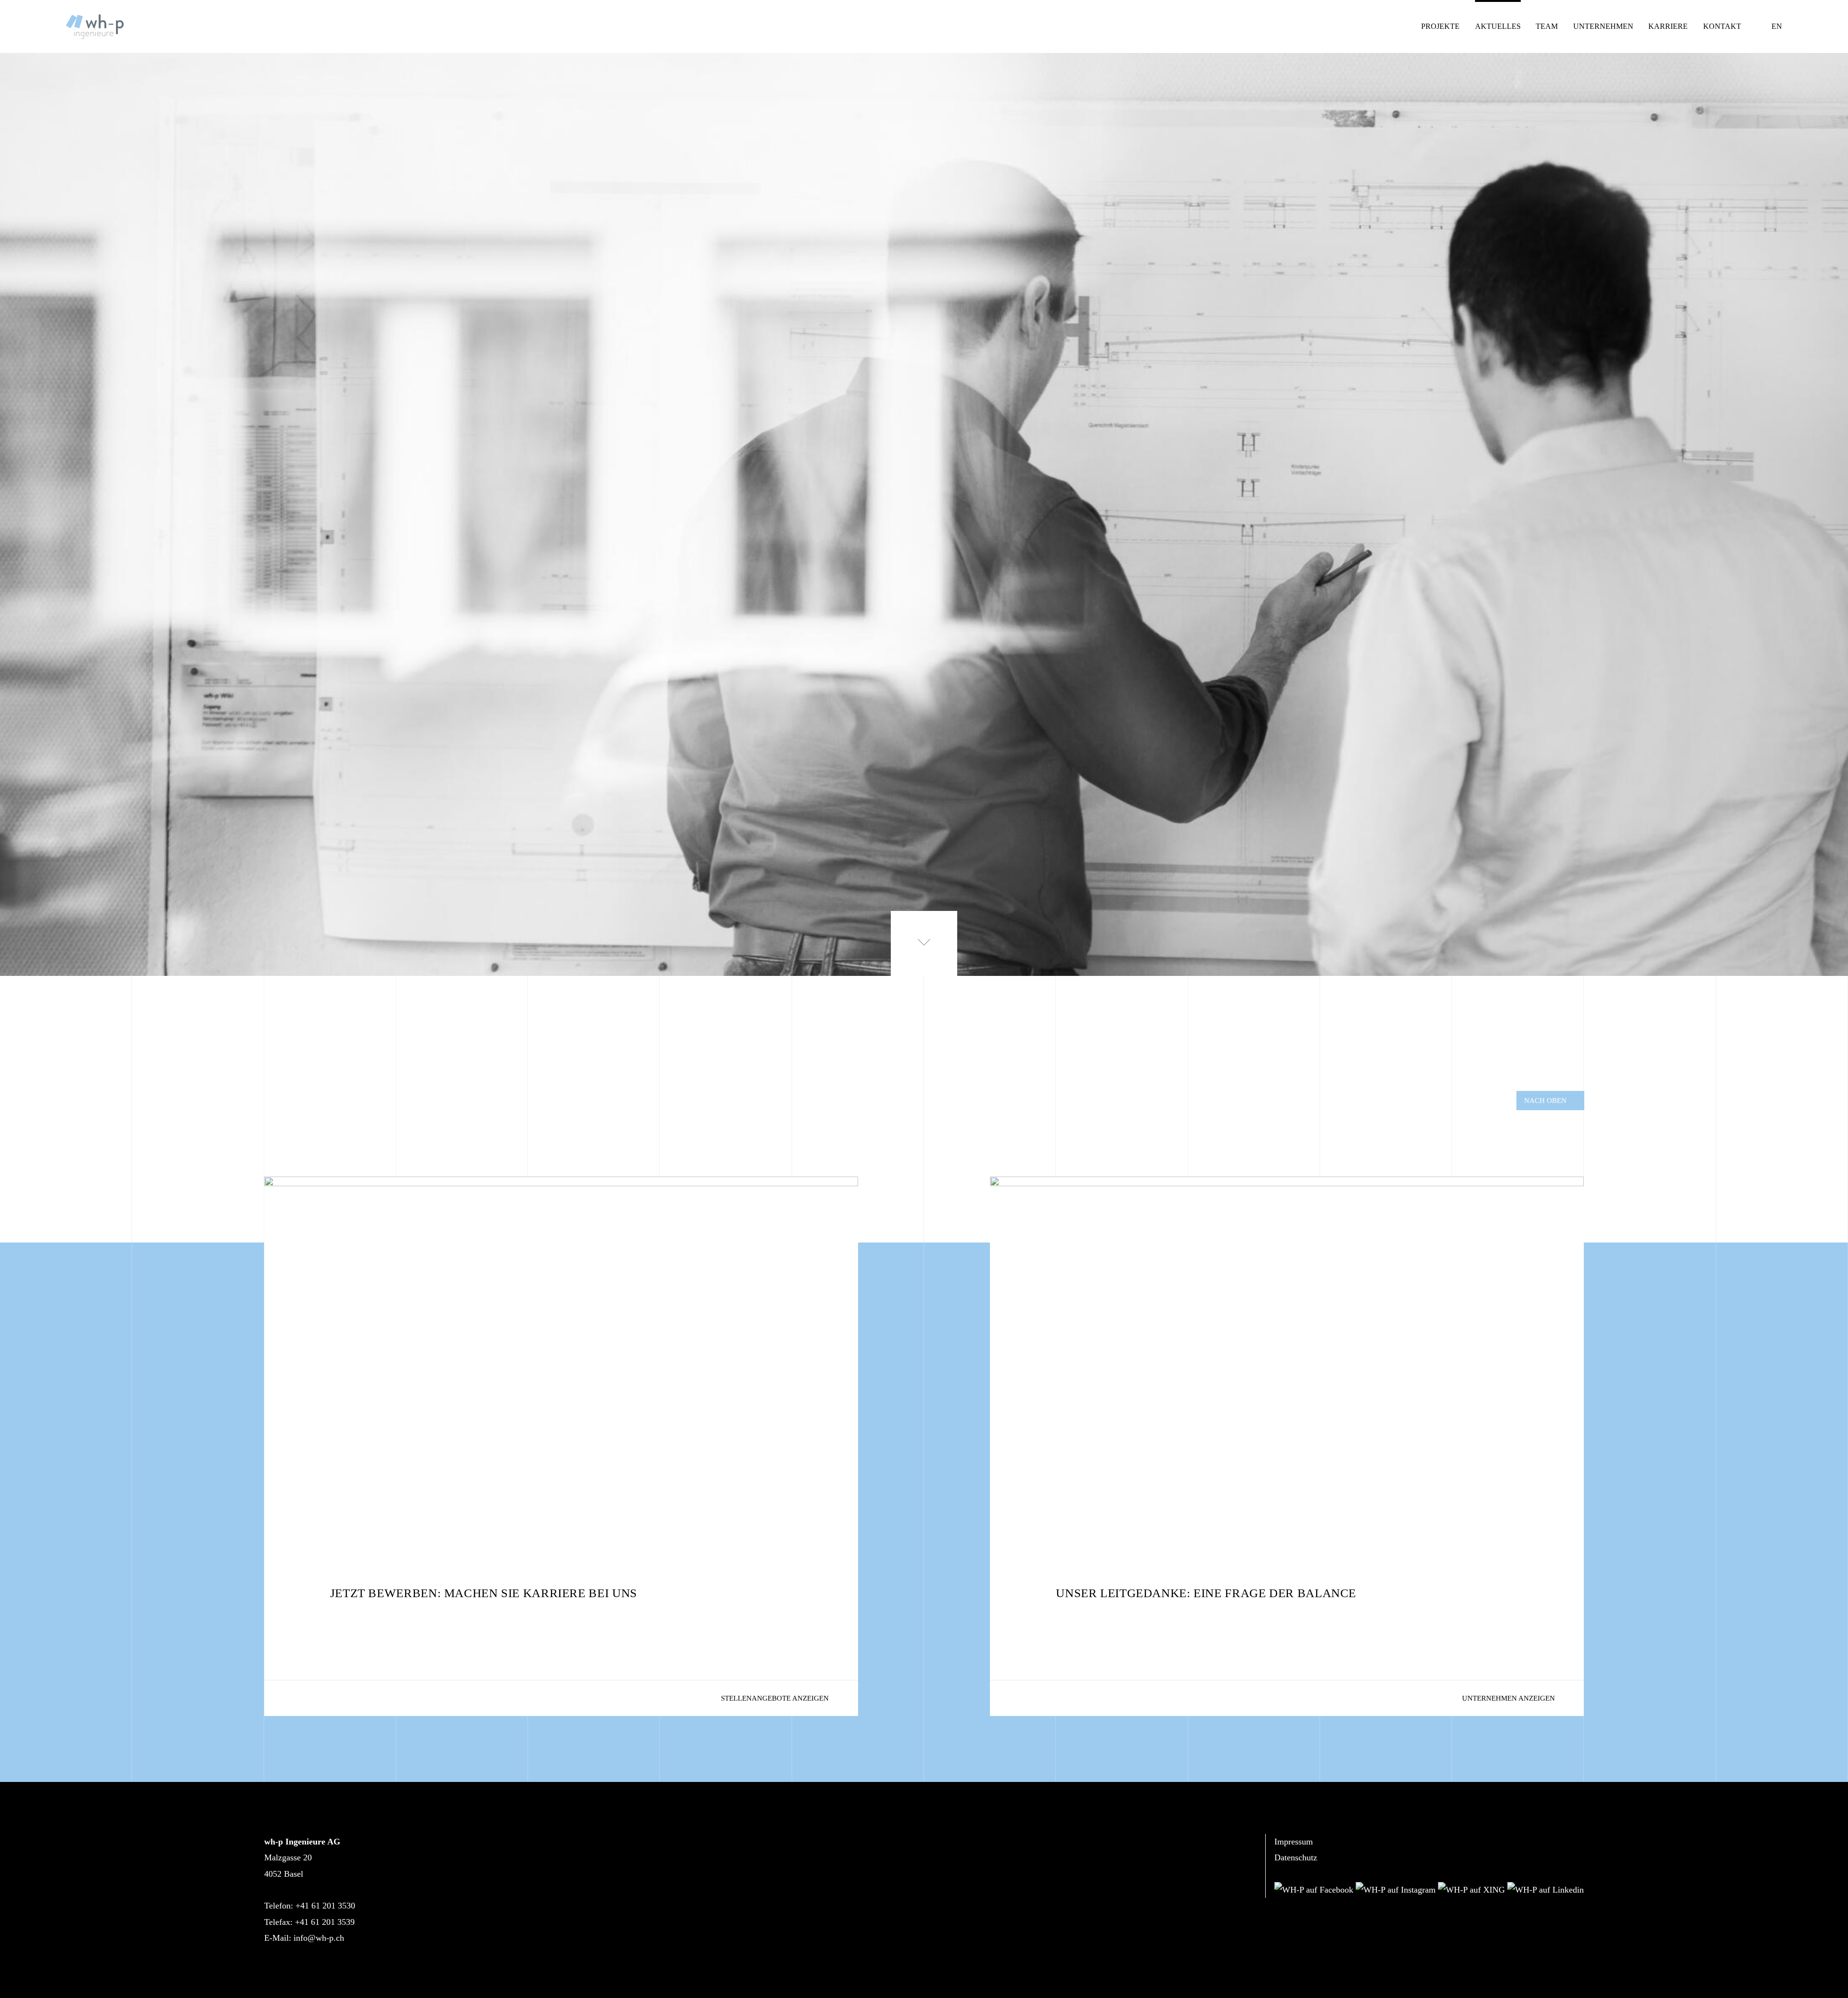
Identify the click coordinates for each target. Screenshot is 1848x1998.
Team (1547, 26)
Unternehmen (1603, 26)
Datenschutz (1296, 1857)
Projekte (1440, 26)
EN (1777, 26)
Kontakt (1722, 26)
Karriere (1668, 26)
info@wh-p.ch (319, 1938)
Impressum (1294, 1842)
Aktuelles (1498, 26)
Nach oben (1545, 1100)
